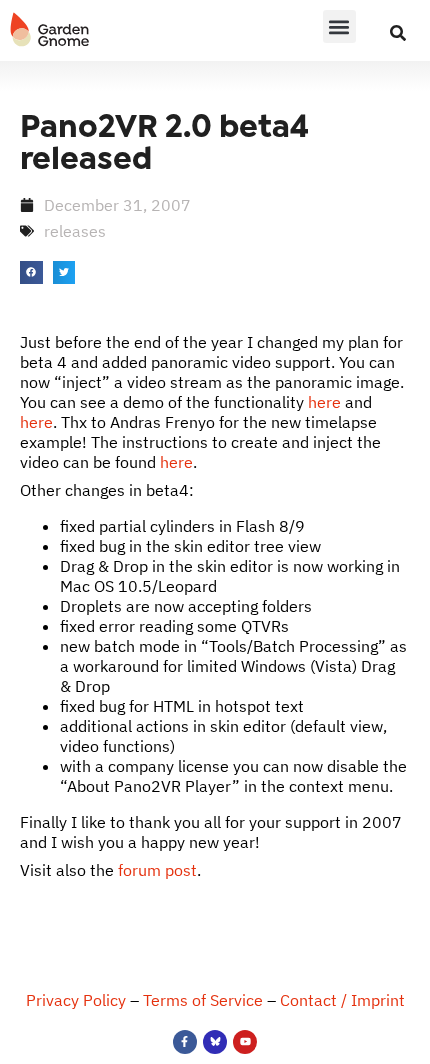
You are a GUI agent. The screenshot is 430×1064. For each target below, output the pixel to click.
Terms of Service (203, 1000)
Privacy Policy (76, 1000)
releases (75, 231)
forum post (157, 870)
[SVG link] (50, 30)
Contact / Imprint (342, 1000)
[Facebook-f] (185, 1042)
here (324, 402)
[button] (339, 26)
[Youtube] (245, 1042)
